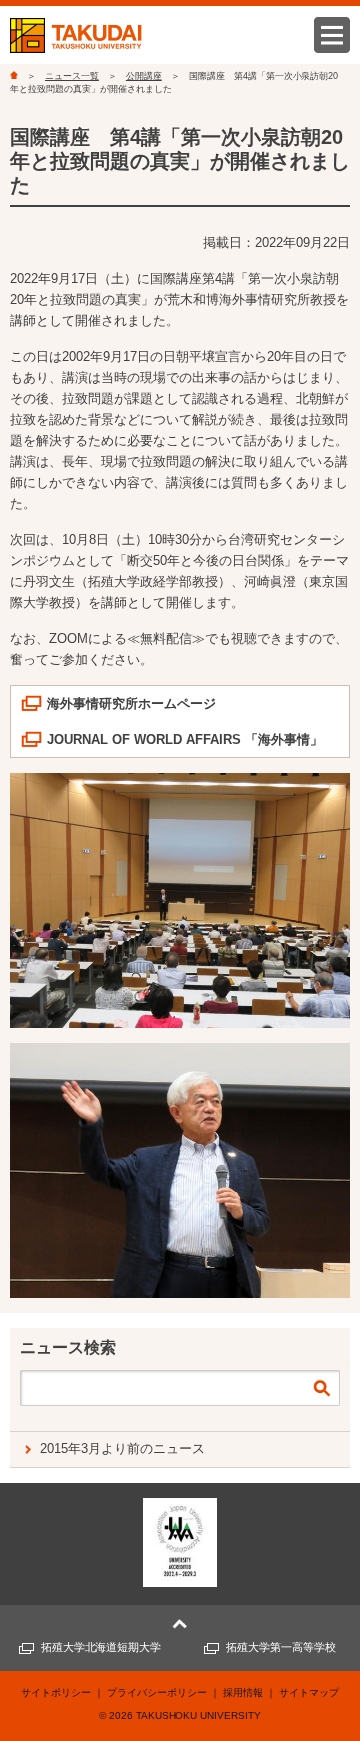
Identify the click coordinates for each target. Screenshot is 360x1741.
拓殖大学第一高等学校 (281, 1647)
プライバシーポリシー (157, 1692)
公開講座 (144, 76)
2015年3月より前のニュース (122, 1448)
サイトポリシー (56, 1692)
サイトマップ (309, 1692)
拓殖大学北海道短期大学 (101, 1647)
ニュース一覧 (72, 76)
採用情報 (243, 1692)
